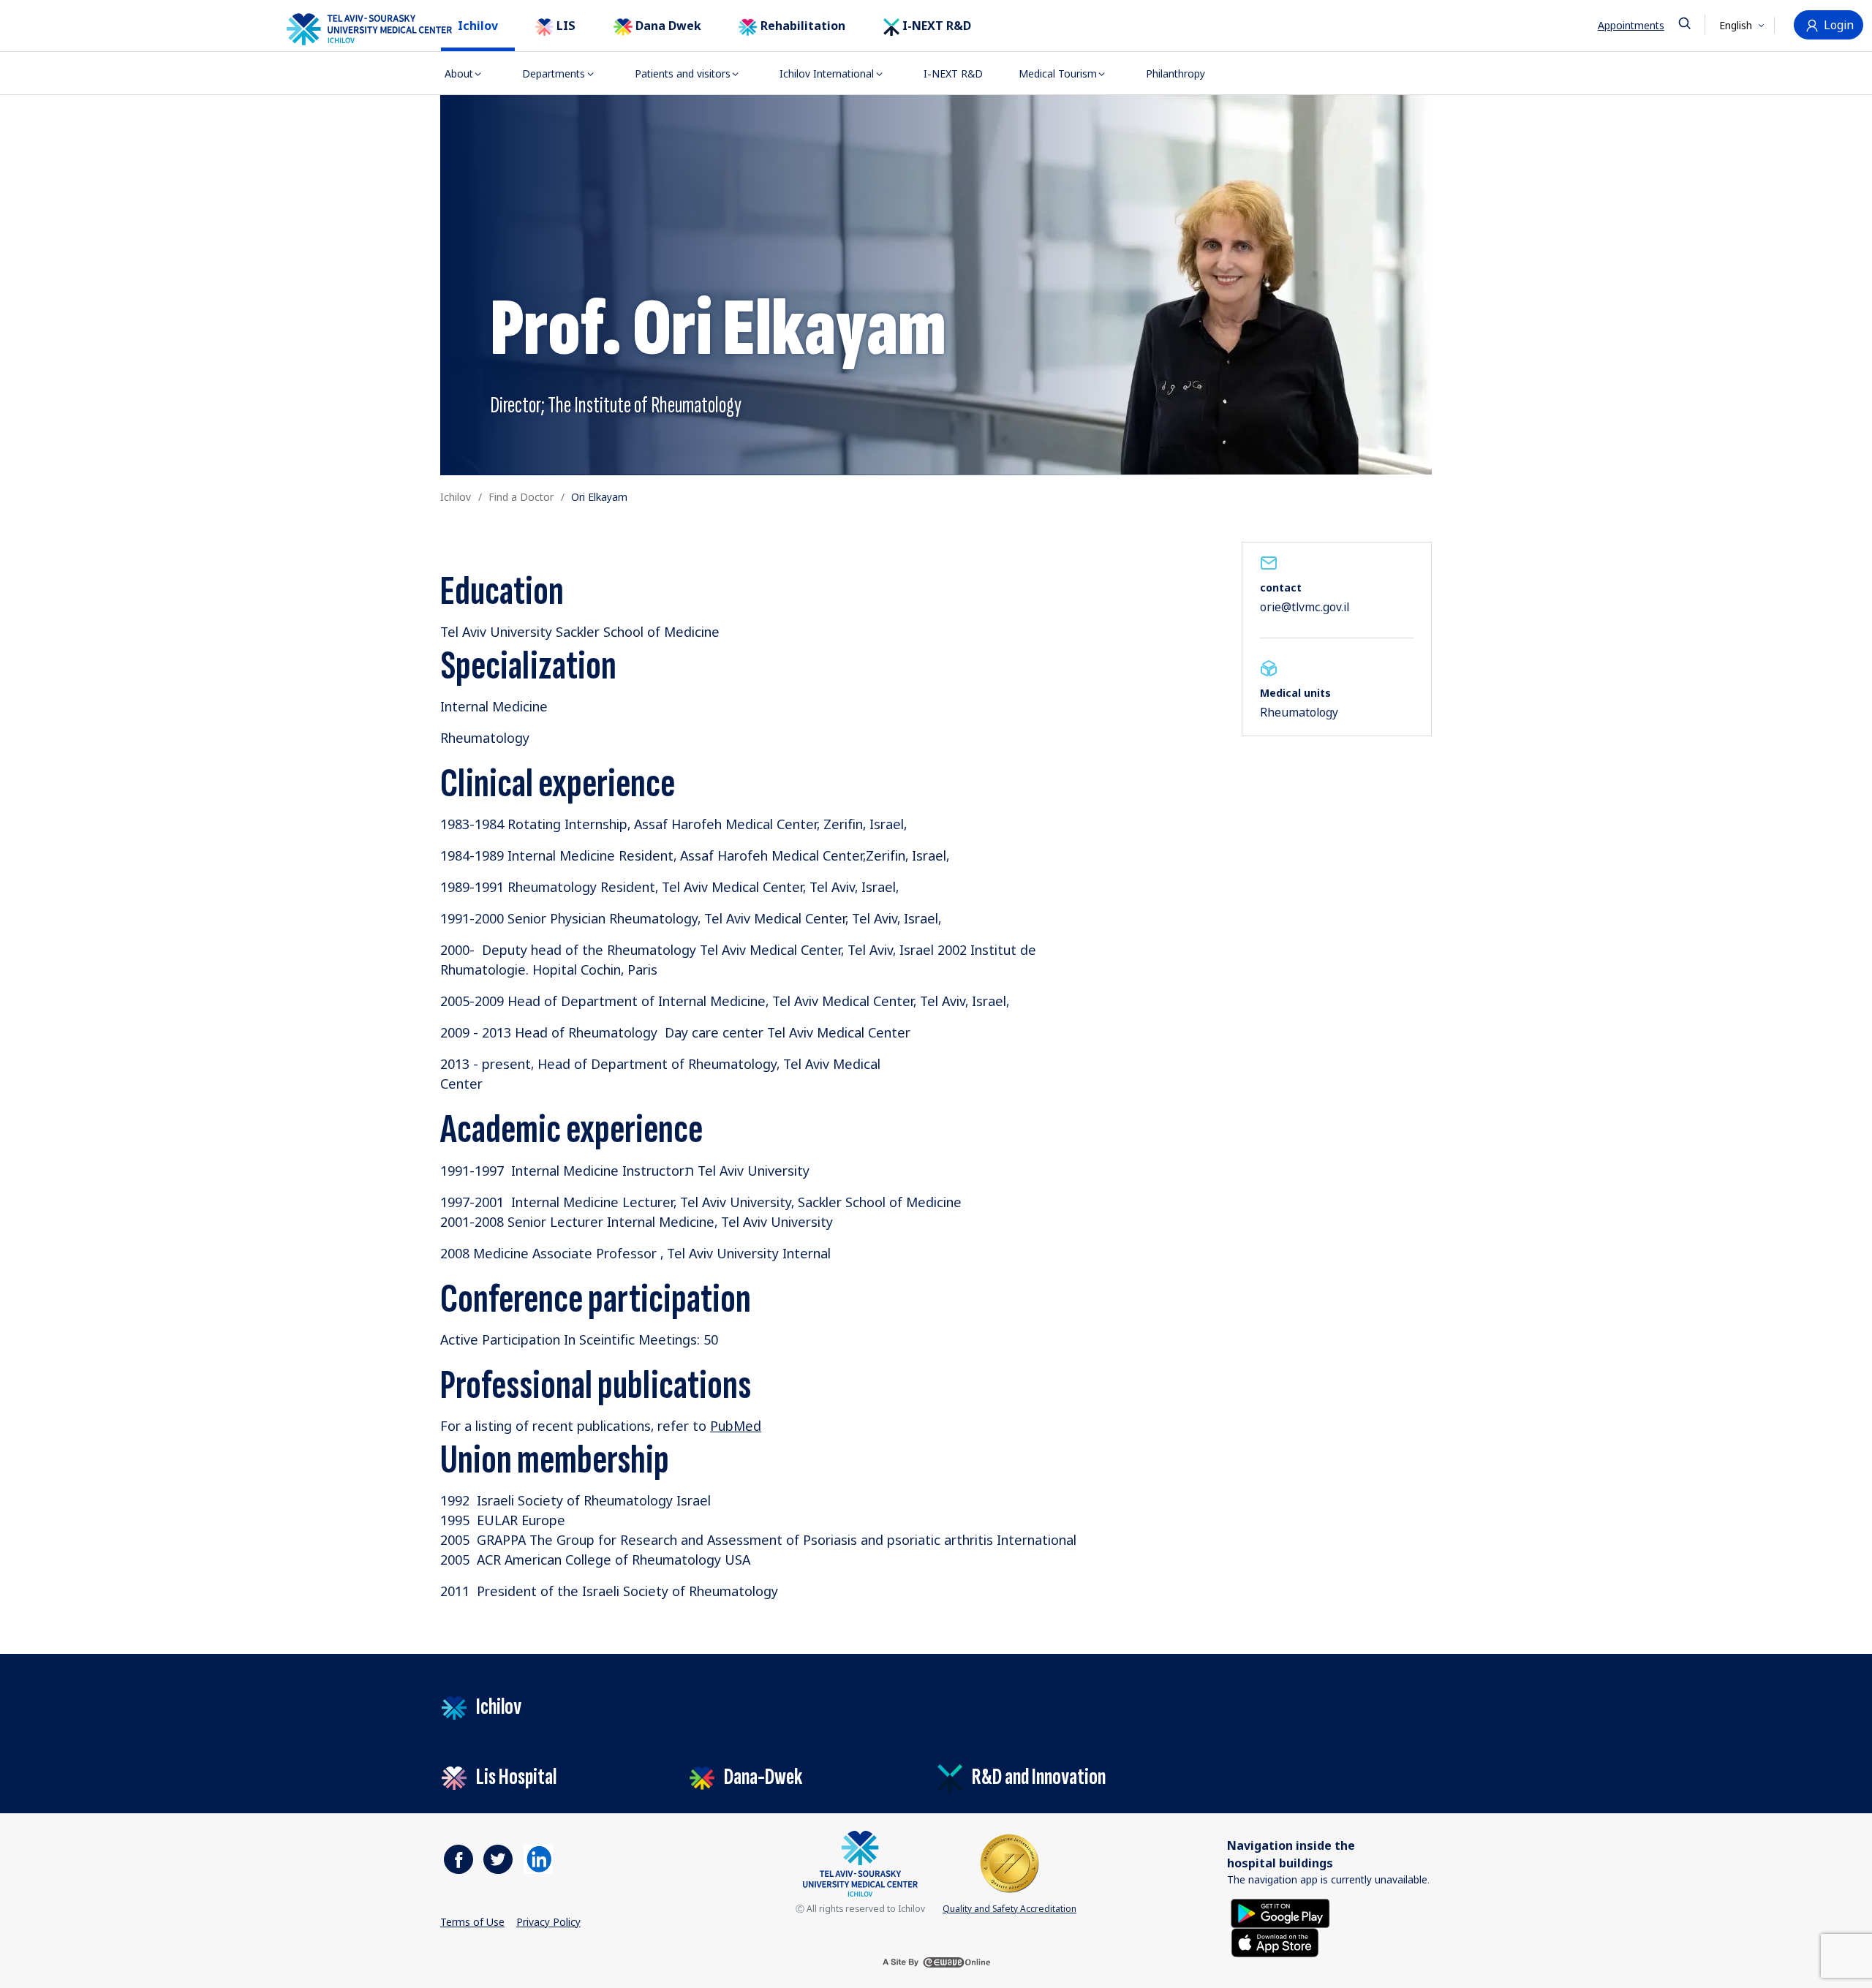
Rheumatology (1299, 712)
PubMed (736, 1426)
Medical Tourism (1058, 73)
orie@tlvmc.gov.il (1305, 607)
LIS (565, 26)
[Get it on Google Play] (1280, 1912)
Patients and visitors (683, 73)
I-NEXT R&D (935, 26)
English (1737, 25)
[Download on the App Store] (1275, 1941)
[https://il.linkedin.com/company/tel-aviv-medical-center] (538, 1859)
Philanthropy (1175, 73)
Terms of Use (472, 1922)
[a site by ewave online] (936, 1962)
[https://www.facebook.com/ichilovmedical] (458, 1859)
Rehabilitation (801, 26)
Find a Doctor (521, 497)
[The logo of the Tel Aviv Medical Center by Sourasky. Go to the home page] (351, 29)
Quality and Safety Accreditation (1009, 1909)
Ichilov (478, 26)
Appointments (1631, 25)
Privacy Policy (548, 1922)
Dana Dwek (667, 26)
